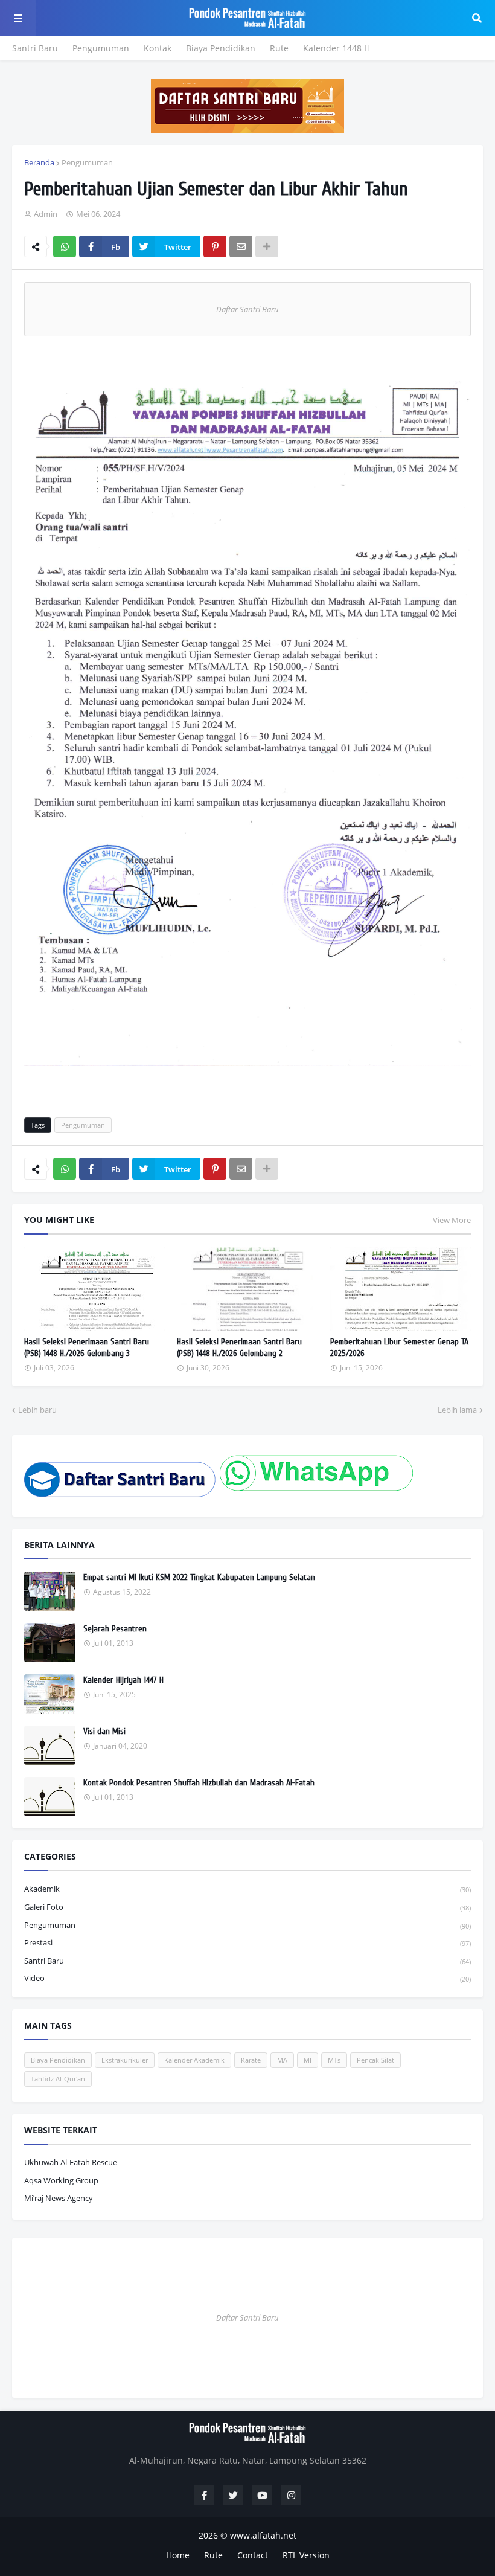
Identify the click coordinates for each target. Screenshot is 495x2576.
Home (178, 2555)
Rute (279, 48)
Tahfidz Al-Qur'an (58, 2079)
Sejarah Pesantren (115, 1629)
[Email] (241, 246)
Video (247, 1978)
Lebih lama (457, 1410)
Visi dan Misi (104, 1731)
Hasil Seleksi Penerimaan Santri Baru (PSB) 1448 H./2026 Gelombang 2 (239, 1348)
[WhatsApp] (65, 246)
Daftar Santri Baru (247, 309)
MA (282, 2060)
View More (452, 1220)
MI (308, 2060)
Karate (251, 2060)
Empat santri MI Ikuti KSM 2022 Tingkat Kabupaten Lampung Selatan (199, 1577)
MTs (334, 2060)
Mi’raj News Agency (59, 2198)
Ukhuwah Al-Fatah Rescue (71, 2162)
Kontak (158, 48)
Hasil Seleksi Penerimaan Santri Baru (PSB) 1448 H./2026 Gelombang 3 (87, 1348)
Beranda (39, 162)
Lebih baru (37, 1410)
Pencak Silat (375, 2060)
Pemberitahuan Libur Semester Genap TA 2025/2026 (399, 1348)
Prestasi (247, 1942)
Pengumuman (101, 48)
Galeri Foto (247, 1907)
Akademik (247, 1889)
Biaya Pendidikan (221, 48)
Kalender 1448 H (337, 48)
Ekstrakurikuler (125, 2060)
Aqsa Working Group (61, 2180)
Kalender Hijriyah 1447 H (123, 1680)
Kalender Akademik (194, 2060)
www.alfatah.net (263, 2535)
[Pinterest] (215, 246)
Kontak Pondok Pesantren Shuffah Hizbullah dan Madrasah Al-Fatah (199, 1783)
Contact (253, 2555)
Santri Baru (35, 48)
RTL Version (306, 2555)
